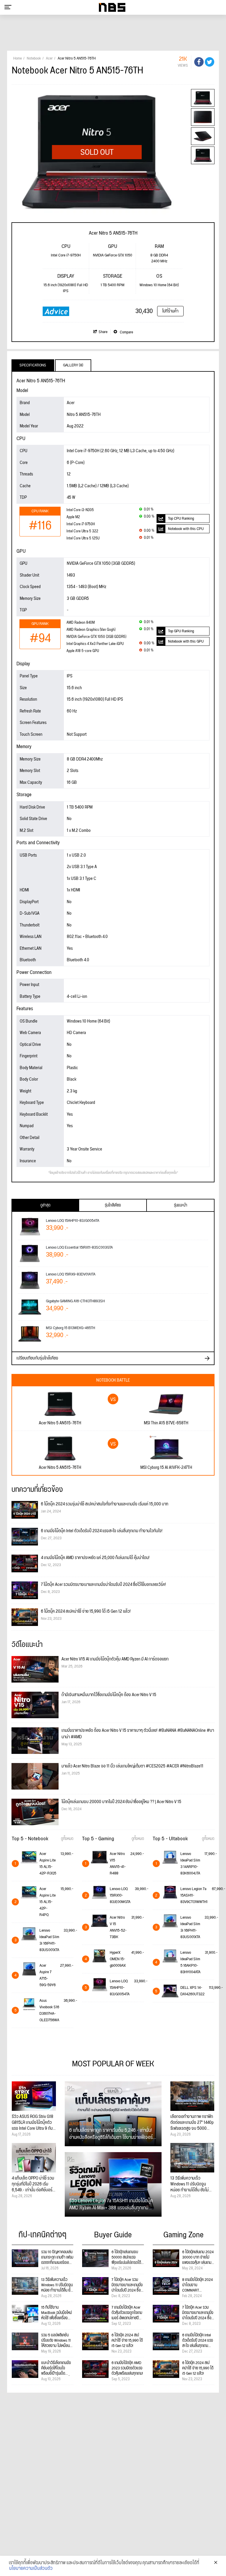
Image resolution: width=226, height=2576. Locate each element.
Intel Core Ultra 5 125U (83, 538)
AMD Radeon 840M (81, 623)
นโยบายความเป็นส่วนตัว (31, 2569)
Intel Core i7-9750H (81, 524)
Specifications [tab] (33, 365)
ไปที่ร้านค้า (170, 311)
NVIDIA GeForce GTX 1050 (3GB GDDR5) (96, 637)
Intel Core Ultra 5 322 (82, 531)
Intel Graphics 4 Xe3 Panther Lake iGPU (95, 644)
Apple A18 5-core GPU (83, 651)
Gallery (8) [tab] (73, 365)
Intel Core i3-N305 (80, 510)
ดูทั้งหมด (67, 1839)
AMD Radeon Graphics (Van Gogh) (91, 630)
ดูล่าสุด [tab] (45, 1205)
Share (103, 332)
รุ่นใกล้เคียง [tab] (113, 1205)
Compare (126, 332)
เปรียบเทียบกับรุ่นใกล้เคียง (37, 1358)
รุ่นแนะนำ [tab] (181, 1205)
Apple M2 (73, 517)
